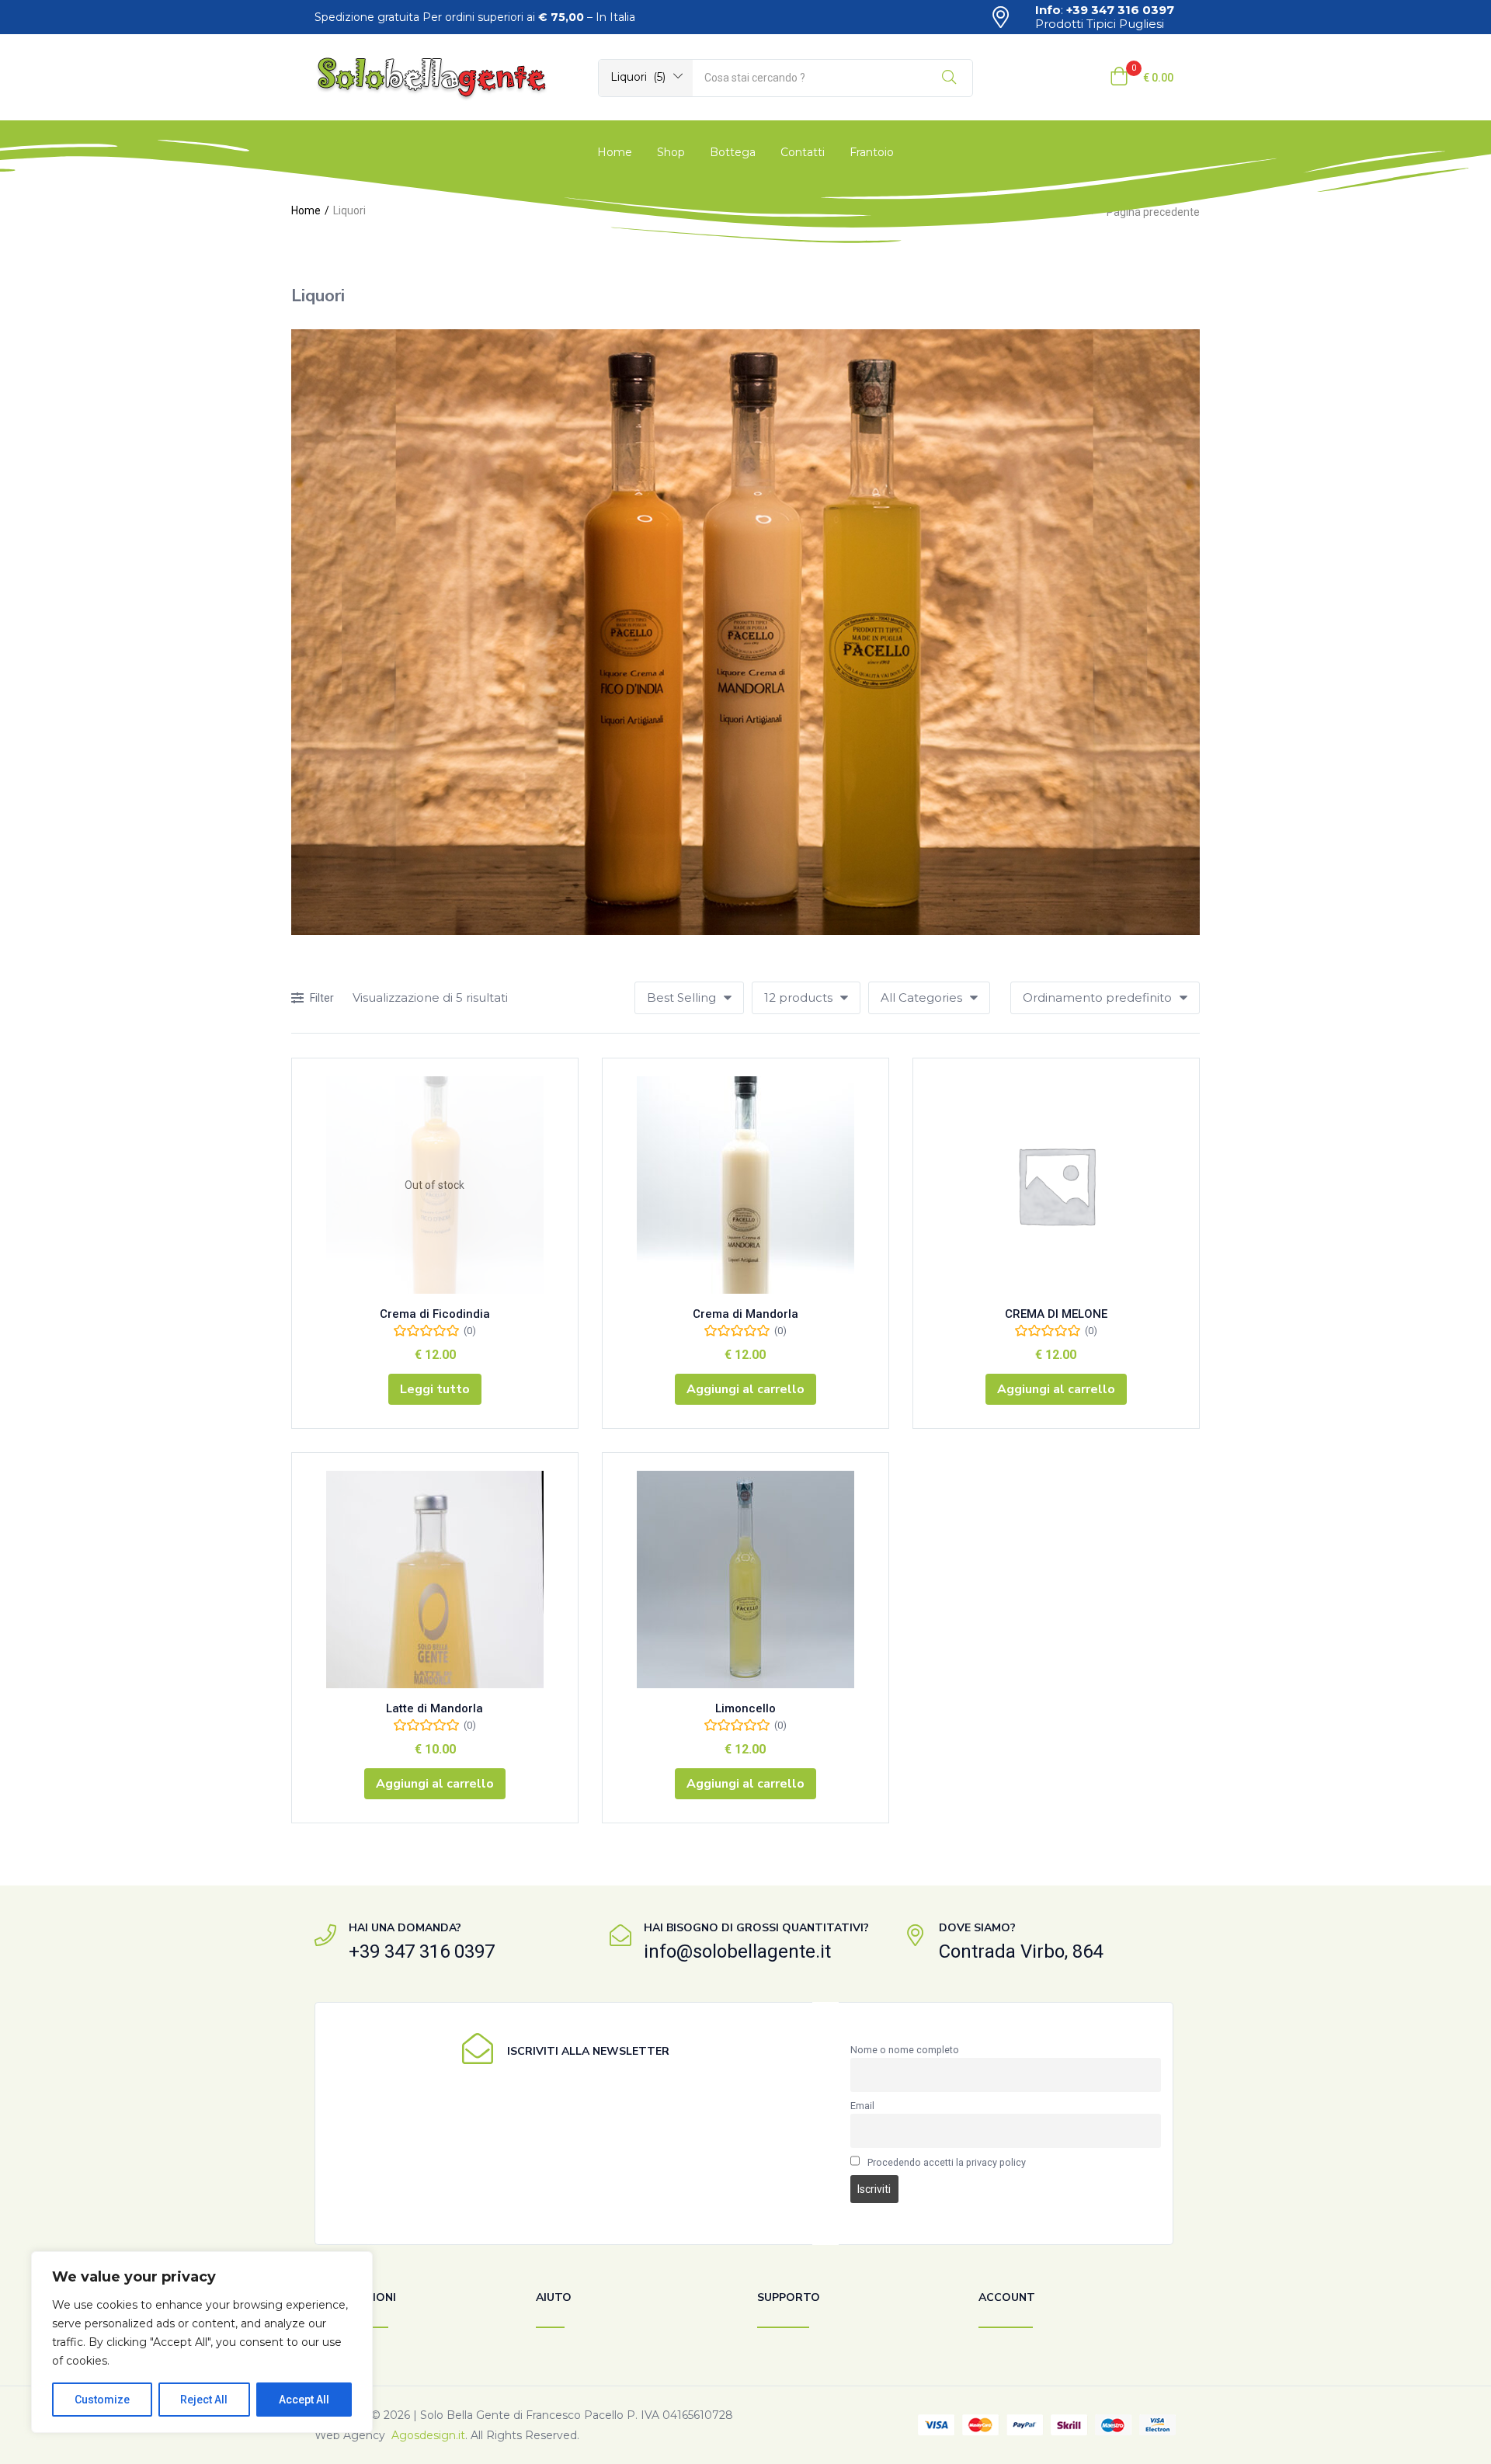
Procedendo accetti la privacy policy (947, 2162)
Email (862, 2106)
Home (615, 152)
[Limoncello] (745, 1580)
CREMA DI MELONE (1056, 1314)
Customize (102, 2400)
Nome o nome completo (905, 2050)
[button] (646, 77)
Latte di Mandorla (434, 1708)
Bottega (733, 152)
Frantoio (872, 152)
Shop (671, 152)
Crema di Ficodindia (435, 1314)
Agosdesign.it (428, 2435)
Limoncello (745, 1708)
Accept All (304, 2400)
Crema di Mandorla (745, 1314)
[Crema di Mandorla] (745, 1185)
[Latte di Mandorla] (435, 1580)
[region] (202, 2342)
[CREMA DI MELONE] (1056, 1185)
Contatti (803, 152)
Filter (322, 998)
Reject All (204, 2400)
